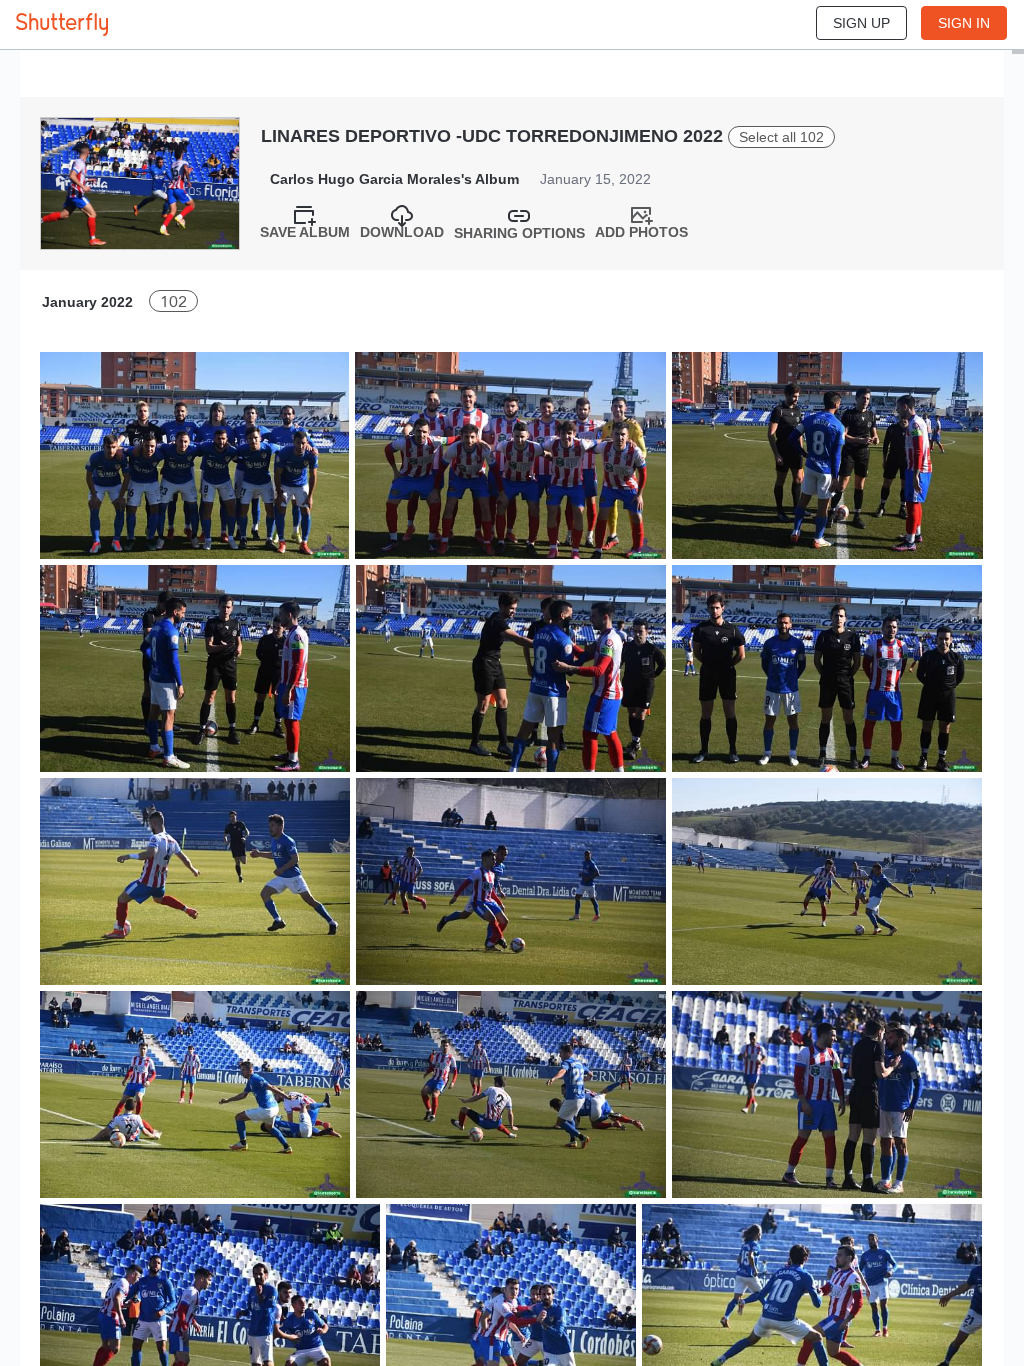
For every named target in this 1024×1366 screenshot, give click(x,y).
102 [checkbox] (173, 301)
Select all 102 (781, 137)
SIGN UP (861, 23)
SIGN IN (964, 23)
